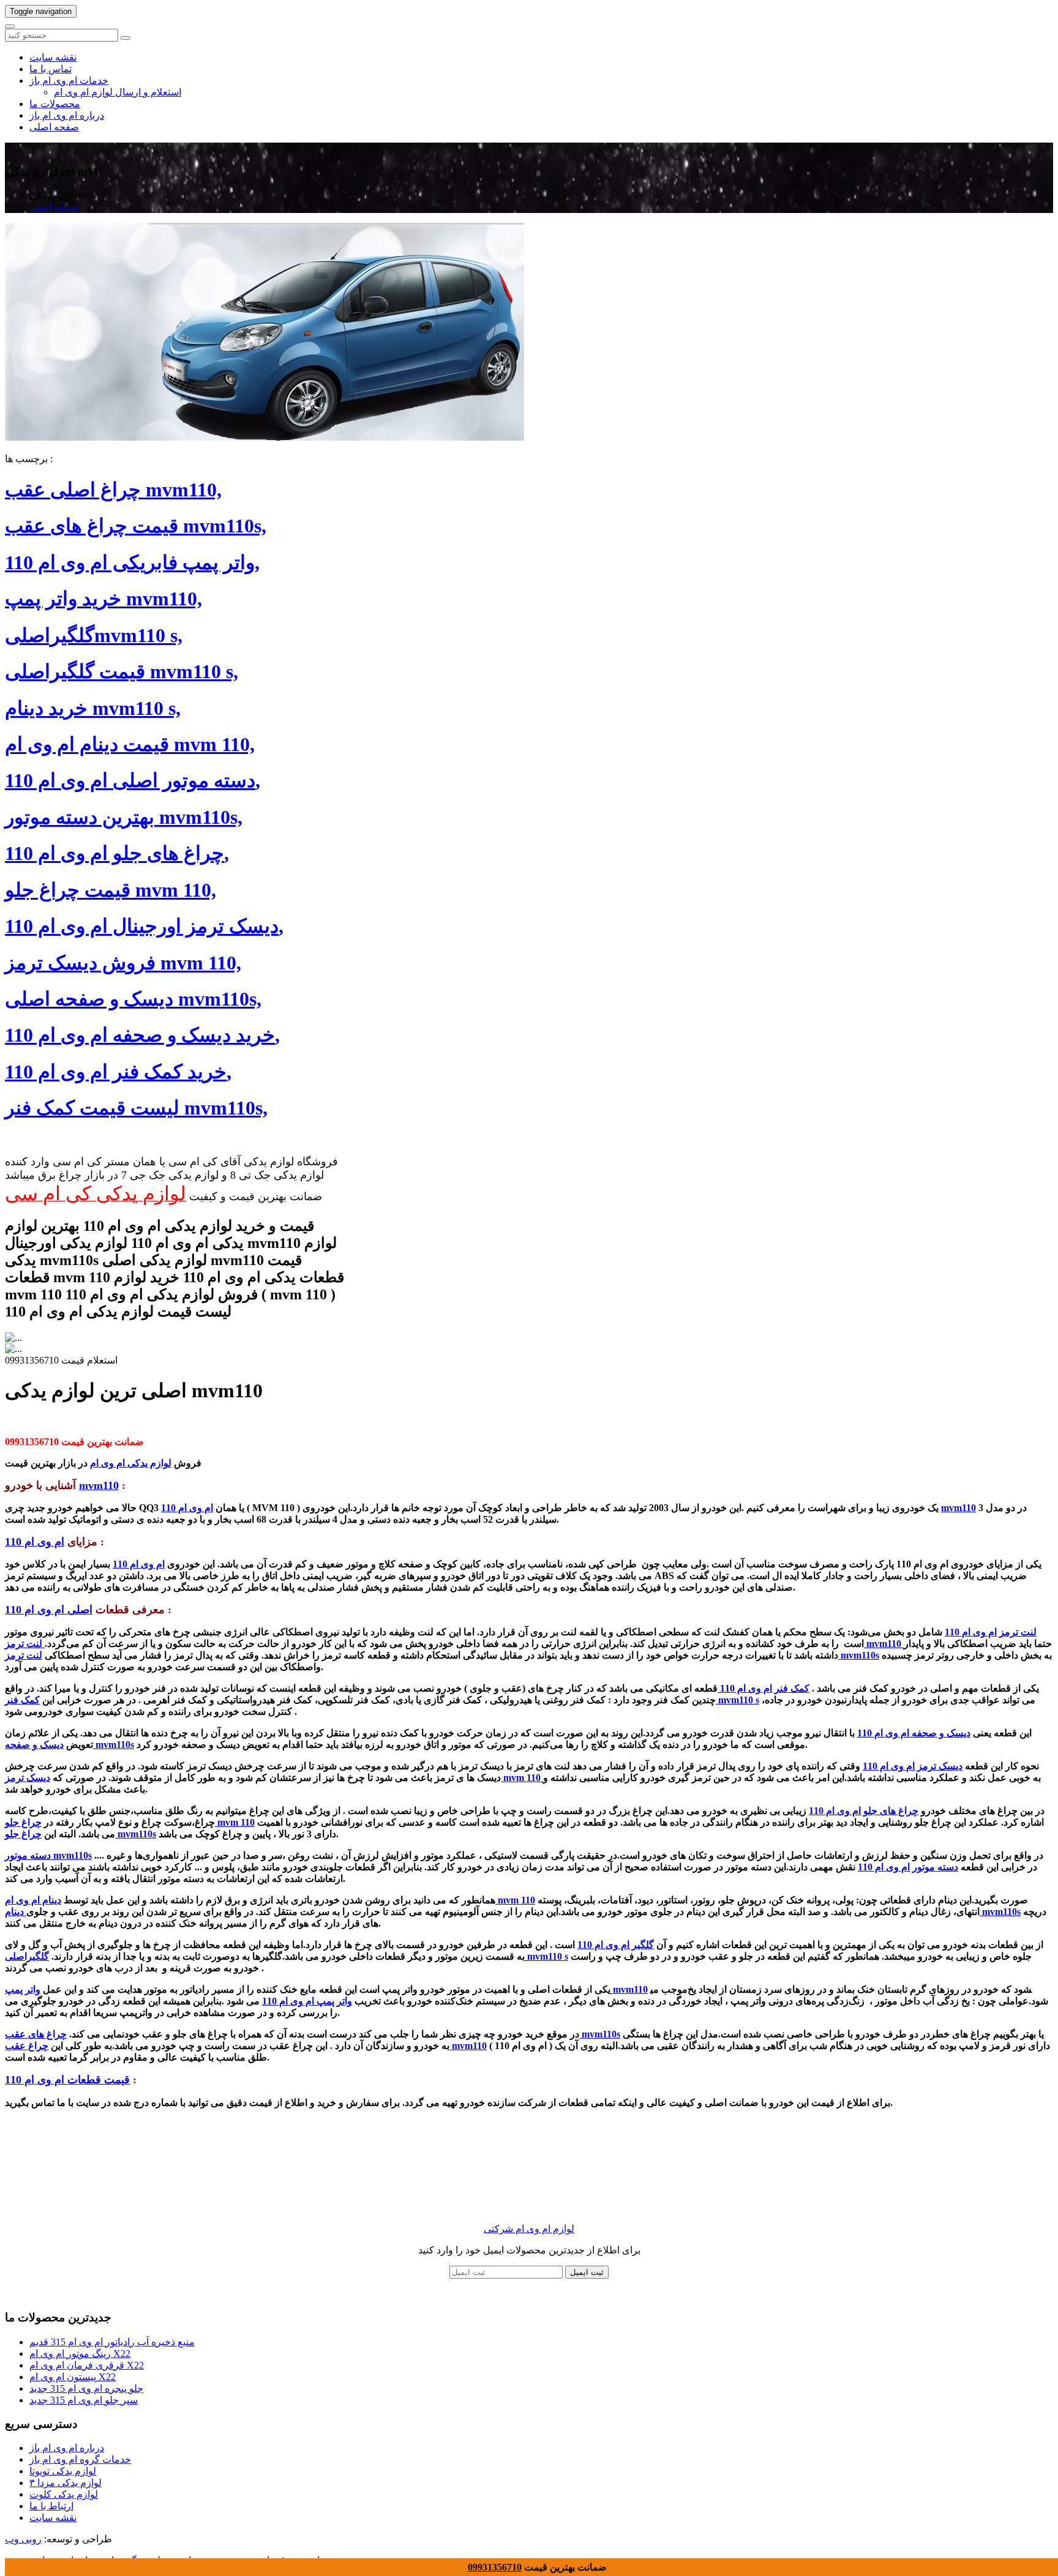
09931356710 (495, 2567)
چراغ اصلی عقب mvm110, (113, 490)
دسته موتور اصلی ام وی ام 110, (133, 780)
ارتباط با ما (51, 2506)
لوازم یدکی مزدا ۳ (66, 2483)
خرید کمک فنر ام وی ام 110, (118, 1072)
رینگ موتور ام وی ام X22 (80, 2354)
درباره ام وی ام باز (67, 115)
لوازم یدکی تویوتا (63, 2471)
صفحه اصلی (54, 127)
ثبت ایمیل (587, 2272)
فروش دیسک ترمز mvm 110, (123, 963)
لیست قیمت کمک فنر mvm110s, (136, 1108)
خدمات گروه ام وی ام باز (80, 2459)
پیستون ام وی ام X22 (73, 2377)
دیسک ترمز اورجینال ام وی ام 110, (144, 926)
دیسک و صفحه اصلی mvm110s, (133, 999)
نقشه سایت (53, 57)
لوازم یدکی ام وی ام (131, 1463)
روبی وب (23, 2539)
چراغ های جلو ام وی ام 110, (117, 853)
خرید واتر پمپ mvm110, (103, 599)
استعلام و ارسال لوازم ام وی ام (118, 92)
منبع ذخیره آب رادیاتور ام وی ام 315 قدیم (112, 2342)
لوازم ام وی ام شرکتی (529, 2229)
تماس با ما (51, 69)
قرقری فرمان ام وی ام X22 (87, 2365)
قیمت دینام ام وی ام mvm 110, (130, 744)
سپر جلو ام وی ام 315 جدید (84, 2400)
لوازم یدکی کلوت (64, 2494)
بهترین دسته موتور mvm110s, (124, 817)
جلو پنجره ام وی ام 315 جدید (86, 2388)
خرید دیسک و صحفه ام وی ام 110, (142, 1035)
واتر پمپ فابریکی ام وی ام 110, (132, 562)
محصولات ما (55, 104)
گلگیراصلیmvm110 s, (94, 635)
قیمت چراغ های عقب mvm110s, (136, 526)
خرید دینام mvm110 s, (93, 708)
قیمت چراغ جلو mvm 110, (111, 890)
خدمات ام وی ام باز (69, 80)
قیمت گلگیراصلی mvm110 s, (122, 671)
